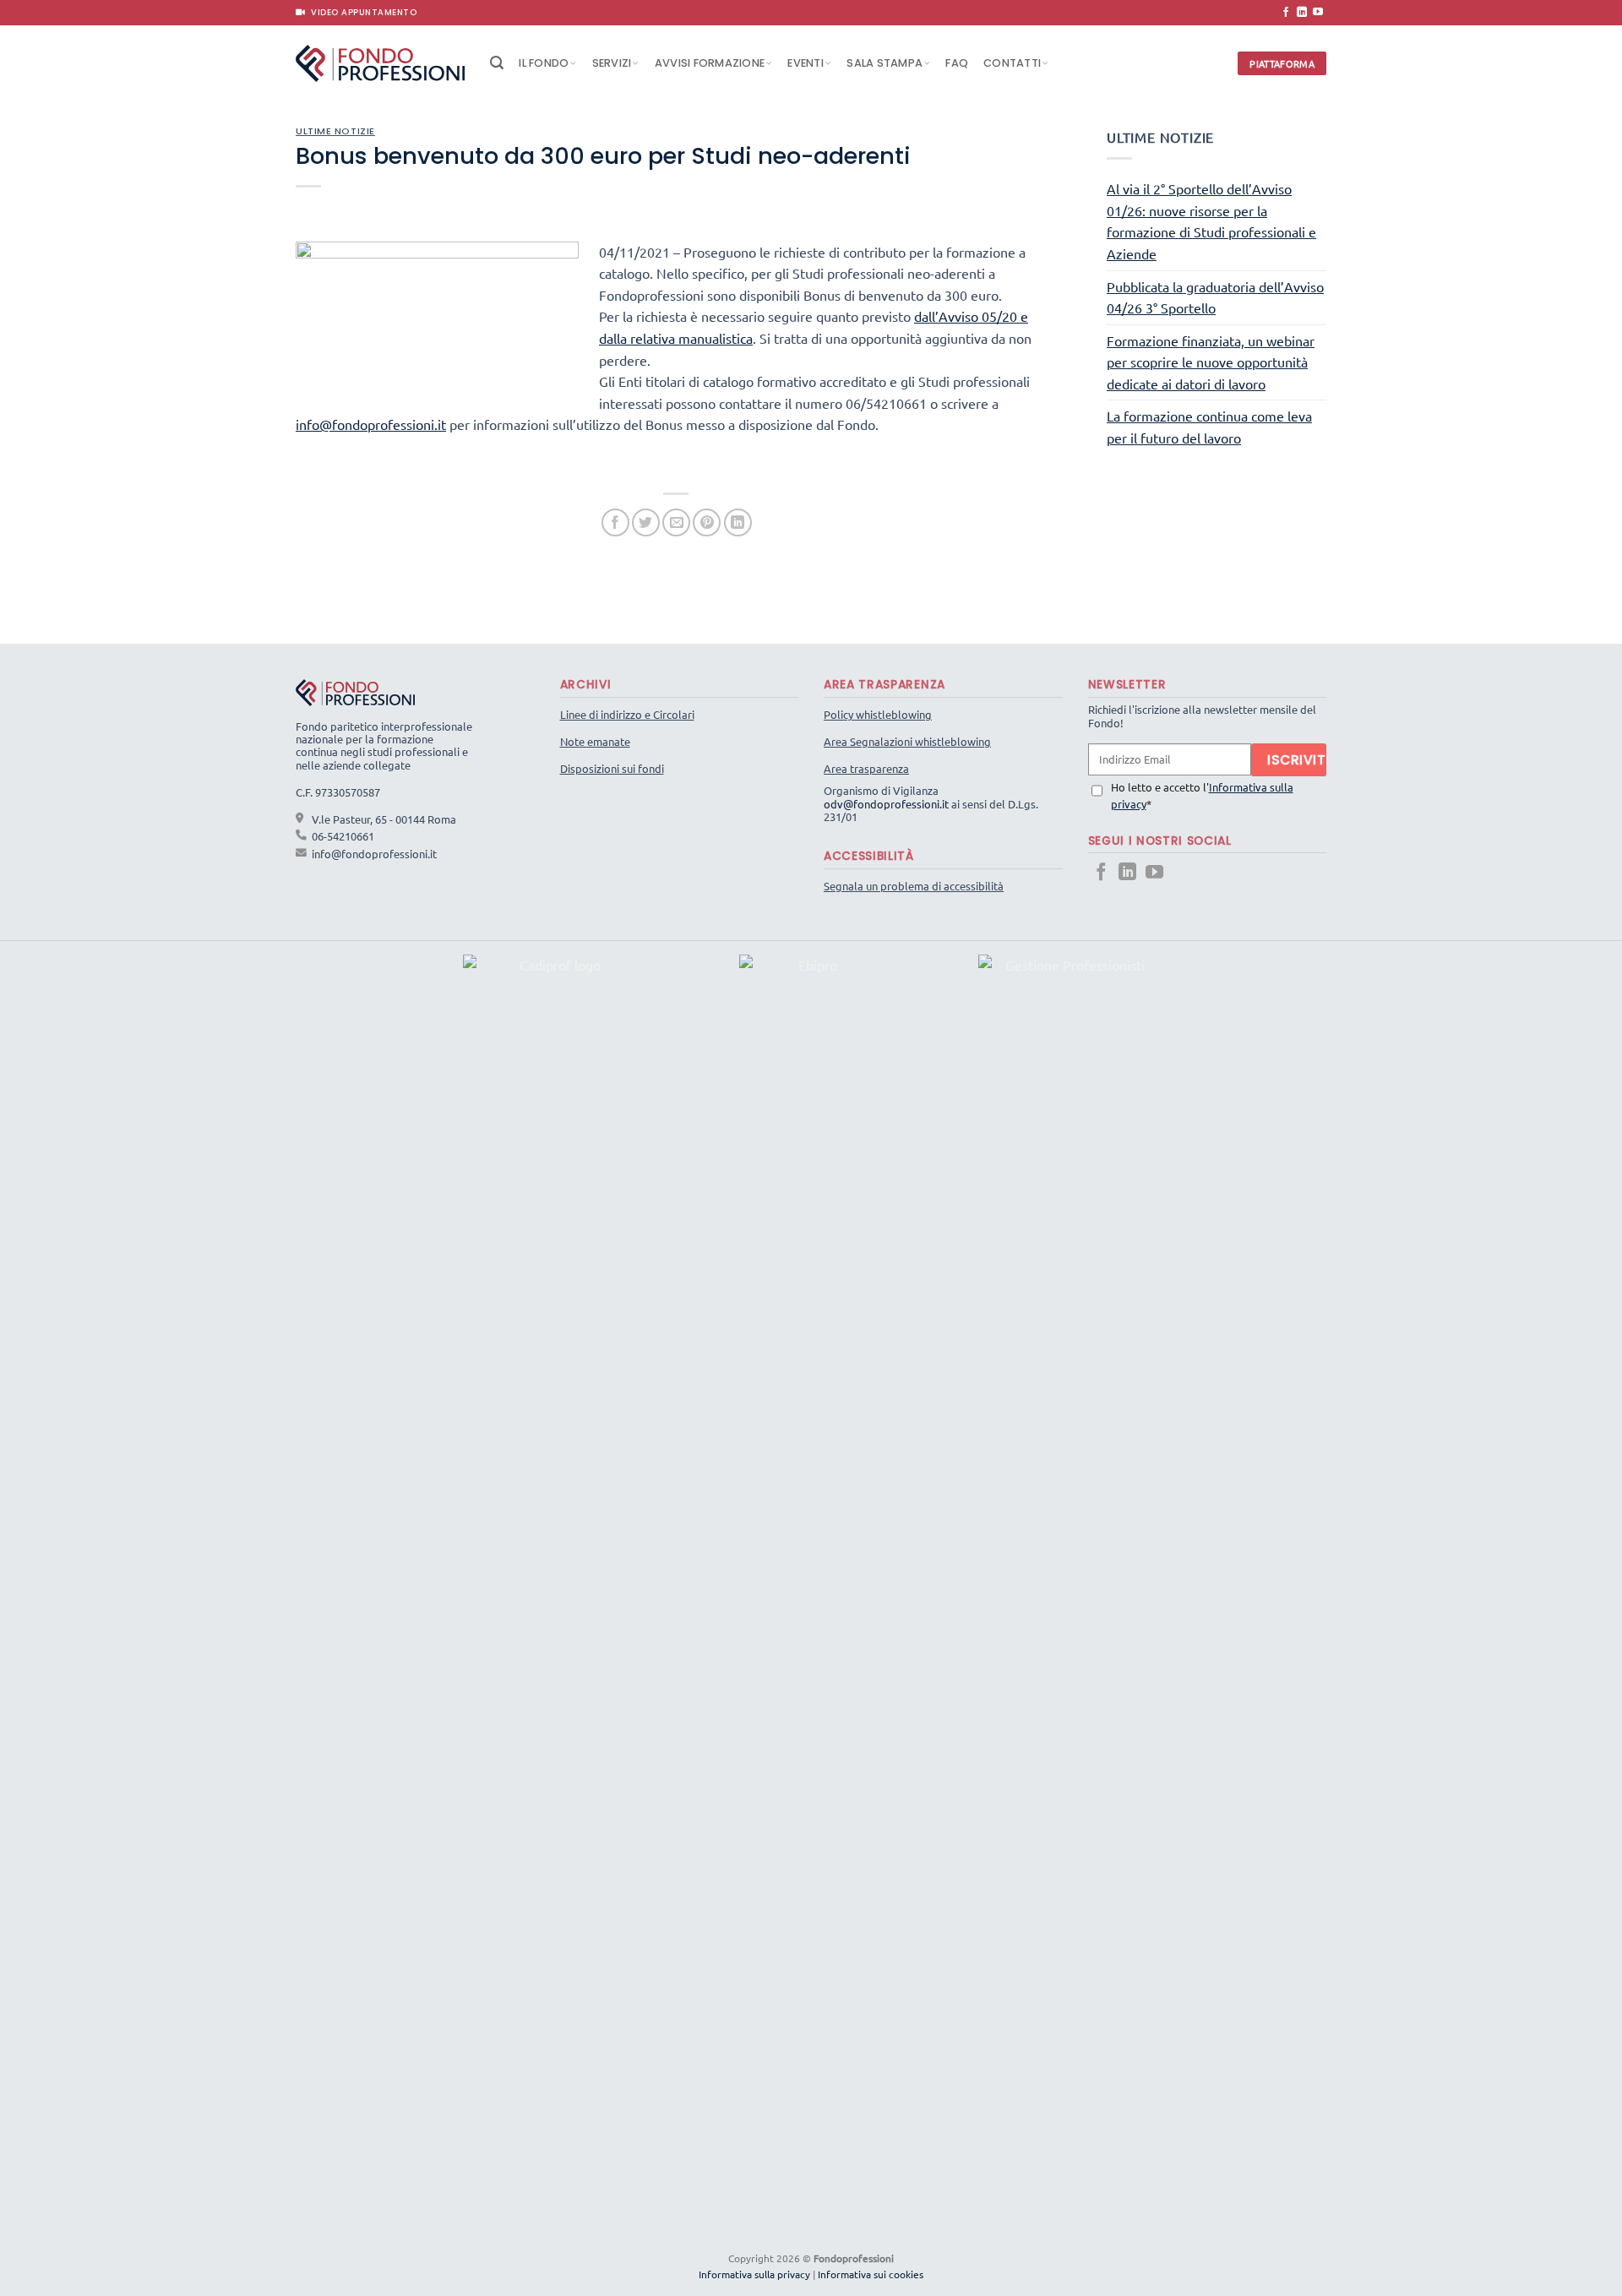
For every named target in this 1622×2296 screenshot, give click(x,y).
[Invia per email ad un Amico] (676, 522)
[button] (497, 63)
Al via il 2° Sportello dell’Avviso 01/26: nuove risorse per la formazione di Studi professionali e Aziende (1211, 221)
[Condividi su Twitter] (646, 522)
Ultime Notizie (335, 131)
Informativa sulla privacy (754, 2274)
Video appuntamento (361, 12)
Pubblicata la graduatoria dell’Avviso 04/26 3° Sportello (1215, 297)
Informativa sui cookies (871, 2274)
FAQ (957, 63)
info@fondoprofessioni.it (371, 424)
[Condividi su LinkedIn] (738, 522)
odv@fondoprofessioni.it (886, 804)
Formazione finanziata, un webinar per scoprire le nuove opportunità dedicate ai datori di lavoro (1211, 362)
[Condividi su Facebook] (615, 522)
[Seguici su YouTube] (1318, 13)
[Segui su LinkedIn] (1302, 13)
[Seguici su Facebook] (1286, 13)
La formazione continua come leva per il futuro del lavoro (1209, 427)
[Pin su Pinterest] (707, 522)
